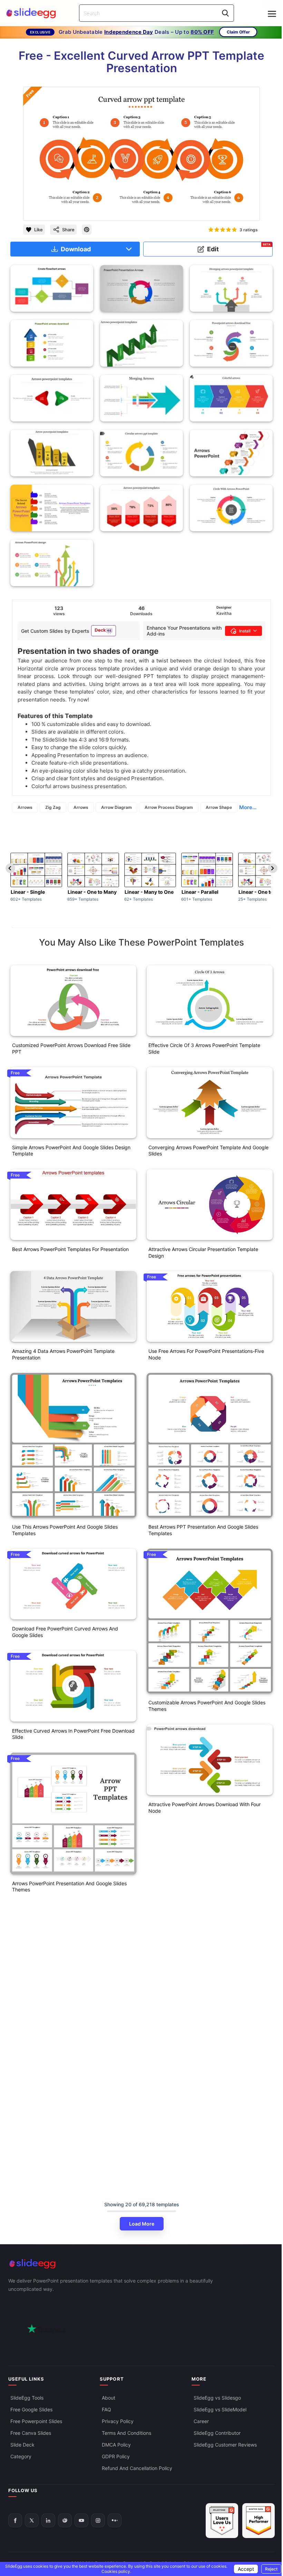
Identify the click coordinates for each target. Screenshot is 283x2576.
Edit (239, 248)
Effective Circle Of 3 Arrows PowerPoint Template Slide (204, 1048)
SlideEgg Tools (27, 2397)
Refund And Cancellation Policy (137, 2468)
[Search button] (225, 13)
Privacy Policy (118, 2421)
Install (245, 631)
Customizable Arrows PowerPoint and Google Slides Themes (207, 1706)
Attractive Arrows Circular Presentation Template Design (203, 1252)
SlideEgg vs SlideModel (220, 2409)
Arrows (25, 807)
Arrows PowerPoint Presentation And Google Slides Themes (69, 1887)
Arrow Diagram (116, 807)
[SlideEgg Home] (141, 2264)
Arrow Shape (219, 807)
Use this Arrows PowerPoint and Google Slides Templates (65, 1530)
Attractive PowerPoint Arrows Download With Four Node (204, 1808)
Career (201, 2421)
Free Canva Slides (31, 2433)
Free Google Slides (31, 2409)
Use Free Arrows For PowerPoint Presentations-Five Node (206, 1354)
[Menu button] (272, 14)
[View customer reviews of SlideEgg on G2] (258, 2521)
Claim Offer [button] (238, 32)
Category (21, 2456)
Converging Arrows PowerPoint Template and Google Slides (208, 1151)
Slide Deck (22, 2444)
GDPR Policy (116, 2456)
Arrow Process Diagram (169, 807)
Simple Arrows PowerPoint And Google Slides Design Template (71, 1151)
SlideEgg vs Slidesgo (217, 2397)
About (109, 2397)
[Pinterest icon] (87, 230)
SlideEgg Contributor (217, 2433)
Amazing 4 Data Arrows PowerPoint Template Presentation (63, 1354)
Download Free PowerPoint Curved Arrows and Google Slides (65, 1632)
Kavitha (224, 613)
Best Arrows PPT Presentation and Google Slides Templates (203, 1530)
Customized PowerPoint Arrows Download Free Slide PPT (71, 1048)
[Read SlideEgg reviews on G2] (222, 2521)
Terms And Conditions (126, 2433)
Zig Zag (53, 807)
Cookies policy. (116, 2571)
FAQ (106, 2409)
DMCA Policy (116, 2444)
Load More (142, 2224)
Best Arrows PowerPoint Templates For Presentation (70, 1249)
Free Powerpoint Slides (36, 2421)
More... (248, 807)
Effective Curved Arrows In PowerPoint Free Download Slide (73, 1734)
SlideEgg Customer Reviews (225, 2444)
